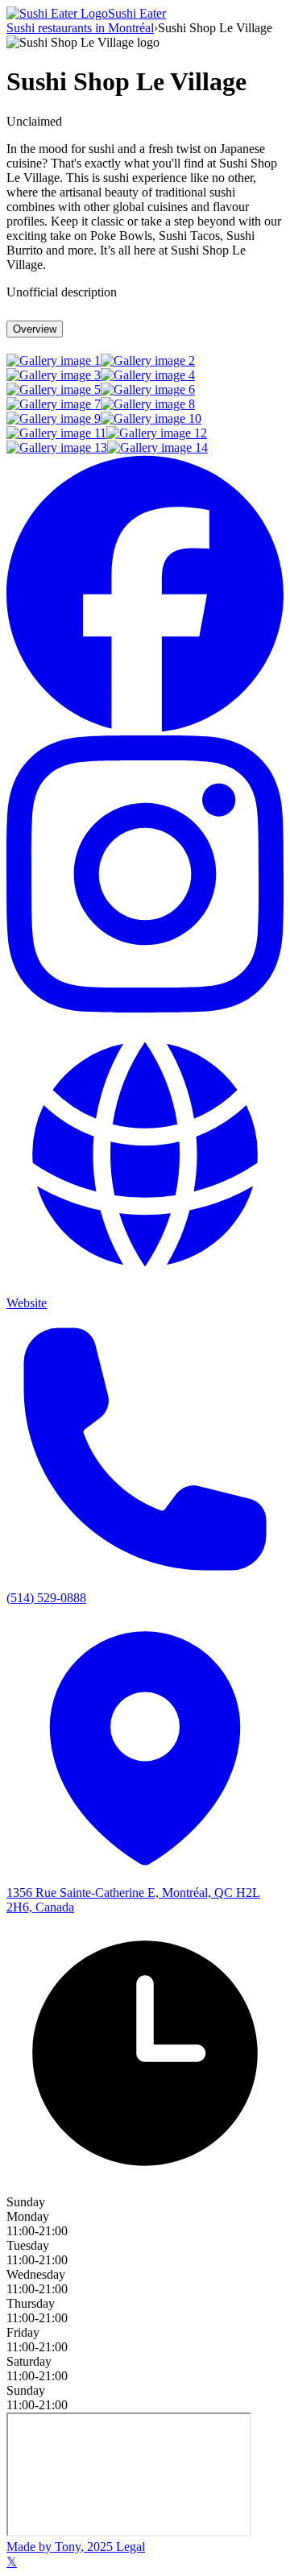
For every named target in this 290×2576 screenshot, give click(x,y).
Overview (35, 329)
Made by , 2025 (60, 2547)
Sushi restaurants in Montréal (80, 28)
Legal (129, 2547)
